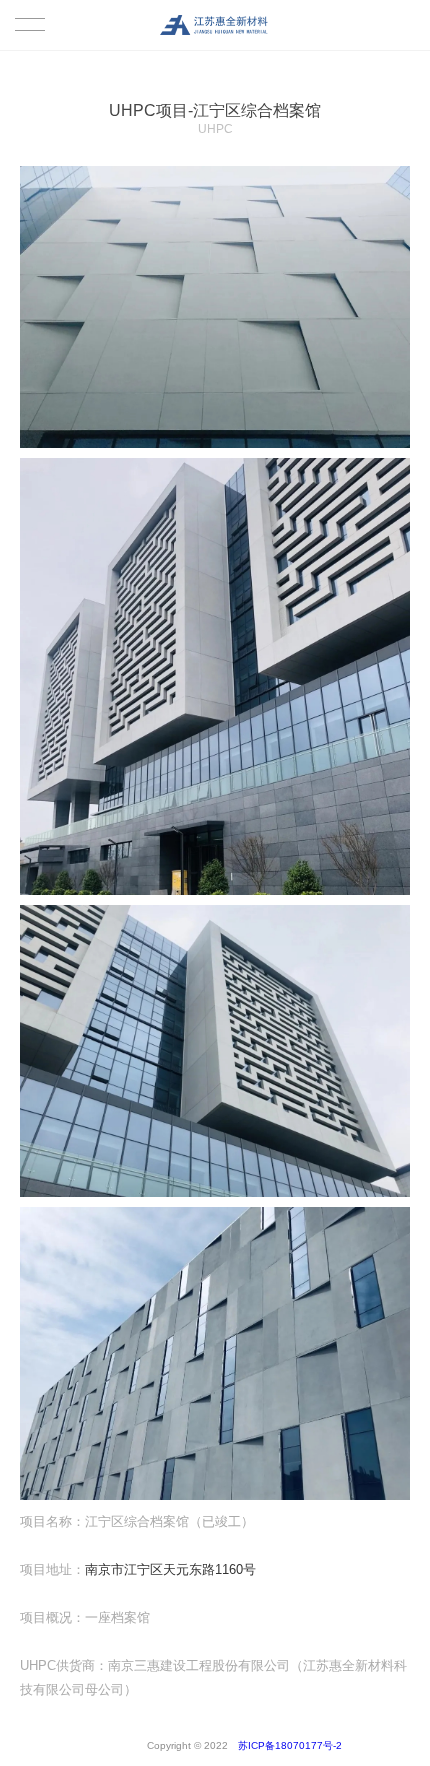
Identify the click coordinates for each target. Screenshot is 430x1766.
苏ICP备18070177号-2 (255, 1745)
